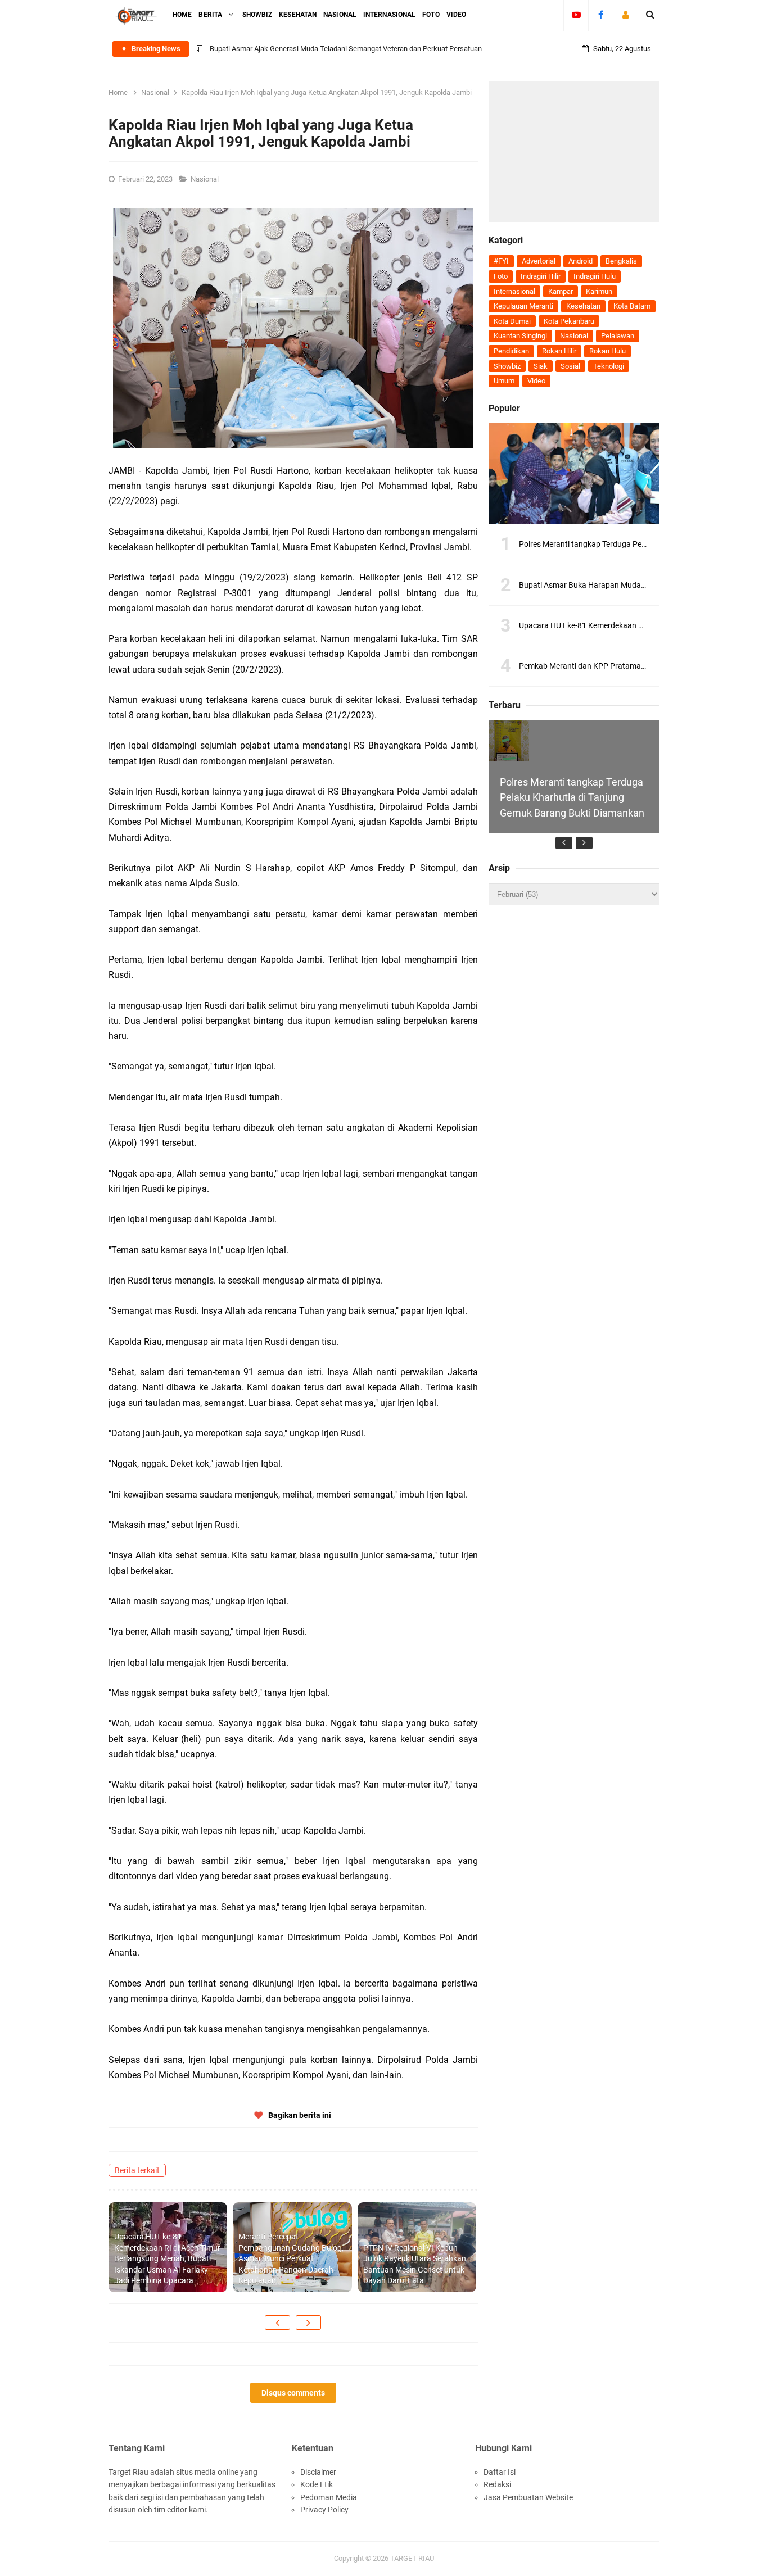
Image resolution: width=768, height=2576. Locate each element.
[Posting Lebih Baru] (277, 2323)
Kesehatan (583, 306)
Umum (504, 381)
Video (536, 381)
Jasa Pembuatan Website (528, 2497)
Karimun (599, 291)
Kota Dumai (512, 321)
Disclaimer (318, 2472)
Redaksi (497, 2484)
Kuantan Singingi (520, 336)
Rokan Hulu (607, 351)
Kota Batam (632, 306)
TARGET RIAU (412, 2558)
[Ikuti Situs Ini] (625, 15)
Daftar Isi (500, 2472)
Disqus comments (293, 2393)
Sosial (570, 366)
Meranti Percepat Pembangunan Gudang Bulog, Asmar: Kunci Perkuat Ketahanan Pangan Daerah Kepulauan (291, 2258)
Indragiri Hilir (541, 276)
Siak (541, 366)
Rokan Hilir (559, 351)
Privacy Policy (324, 2510)
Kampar (561, 291)
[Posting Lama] (308, 2323)
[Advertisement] (574, 152)
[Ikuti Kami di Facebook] (601, 15)
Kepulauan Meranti (523, 306)
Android (580, 261)
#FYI (501, 261)
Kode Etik (317, 2484)
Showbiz (507, 366)
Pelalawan (618, 336)
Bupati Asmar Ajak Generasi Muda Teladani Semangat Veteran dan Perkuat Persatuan (346, 49)
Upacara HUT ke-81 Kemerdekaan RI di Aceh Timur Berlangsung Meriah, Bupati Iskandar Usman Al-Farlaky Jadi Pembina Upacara (167, 2258)
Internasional (514, 291)
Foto (501, 276)
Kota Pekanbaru (569, 321)
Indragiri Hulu (595, 276)
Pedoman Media (329, 2497)
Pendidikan (511, 351)
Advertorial (539, 261)
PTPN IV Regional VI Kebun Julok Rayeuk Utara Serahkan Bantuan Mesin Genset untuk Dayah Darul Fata (415, 2264)
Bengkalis (621, 261)
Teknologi (609, 366)
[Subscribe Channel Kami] (576, 15)
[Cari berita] (650, 15)
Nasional (205, 179)
